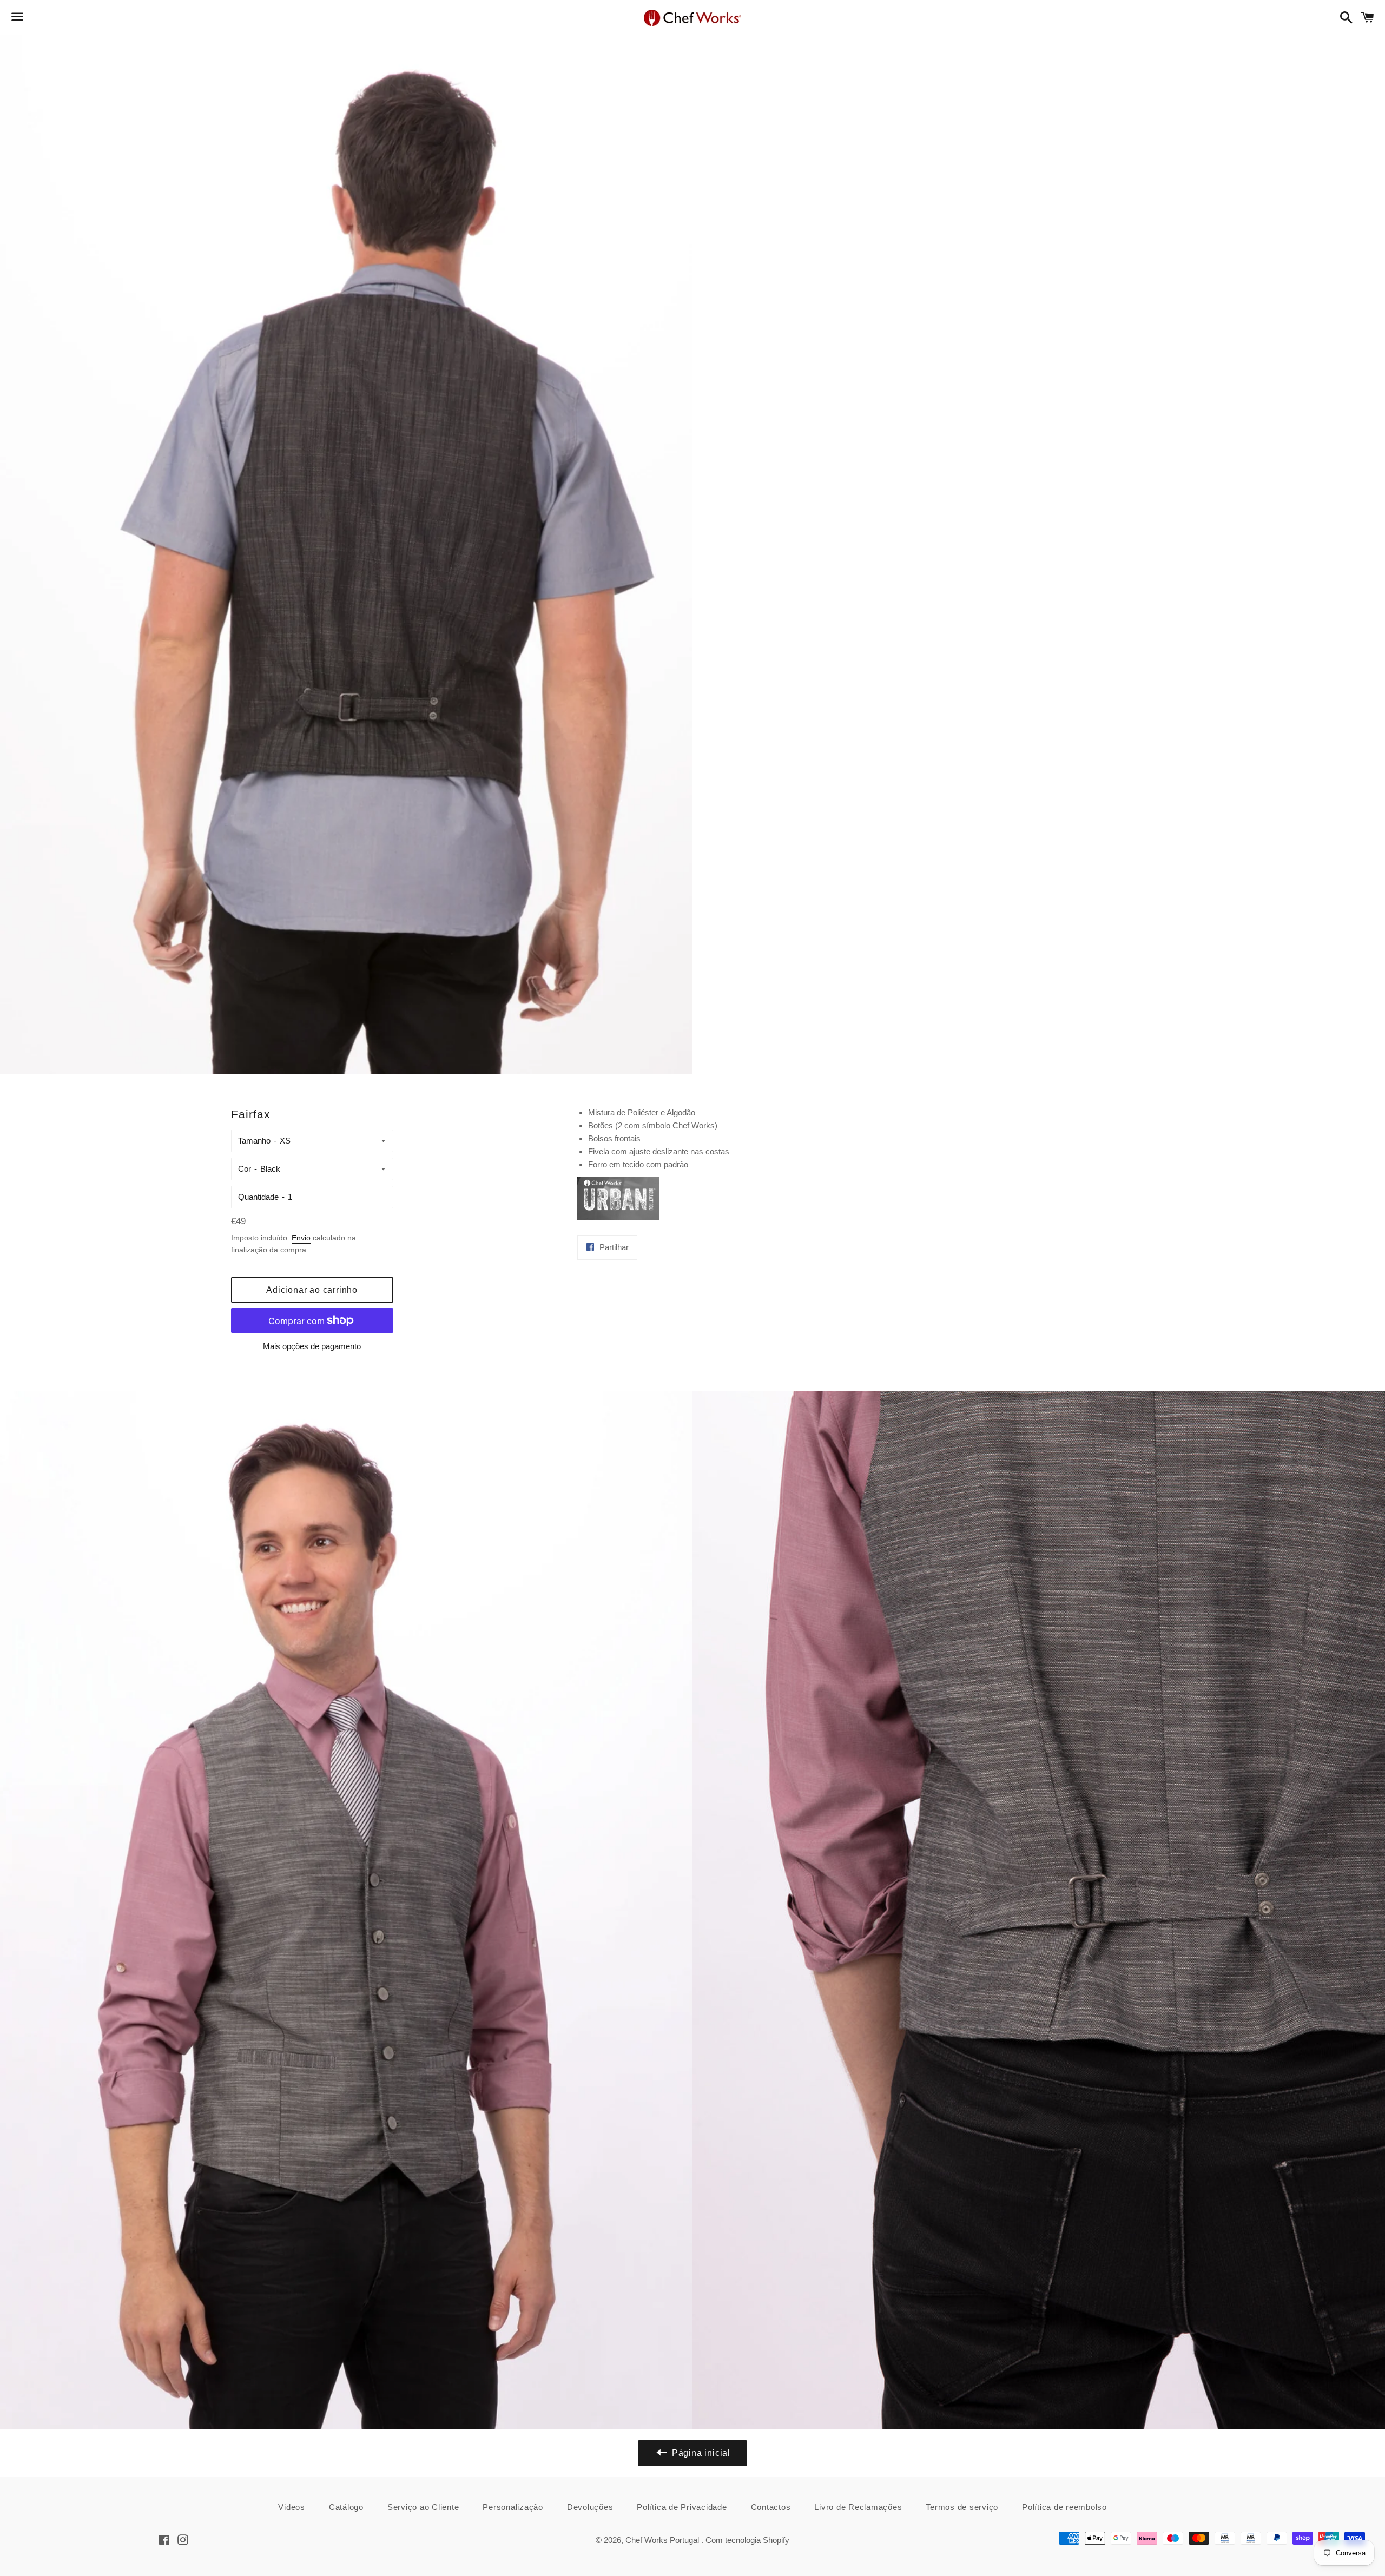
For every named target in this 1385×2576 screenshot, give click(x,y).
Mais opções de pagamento (312, 1346)
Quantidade (258, 1197)
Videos (292, 2507)
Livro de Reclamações (858, 2507)
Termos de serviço (962, 2507)
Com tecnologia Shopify (747, 2540)
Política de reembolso (1064, 2507)
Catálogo (346, 2507)
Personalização (513, 2507)
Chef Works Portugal (663, 2540)
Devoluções (590, 2507)
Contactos (771, 2507)
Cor (245, 1169)
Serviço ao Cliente (423, 2507)
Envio (301, 1238)
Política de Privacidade (682, 2507)
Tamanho (254, 1141)
